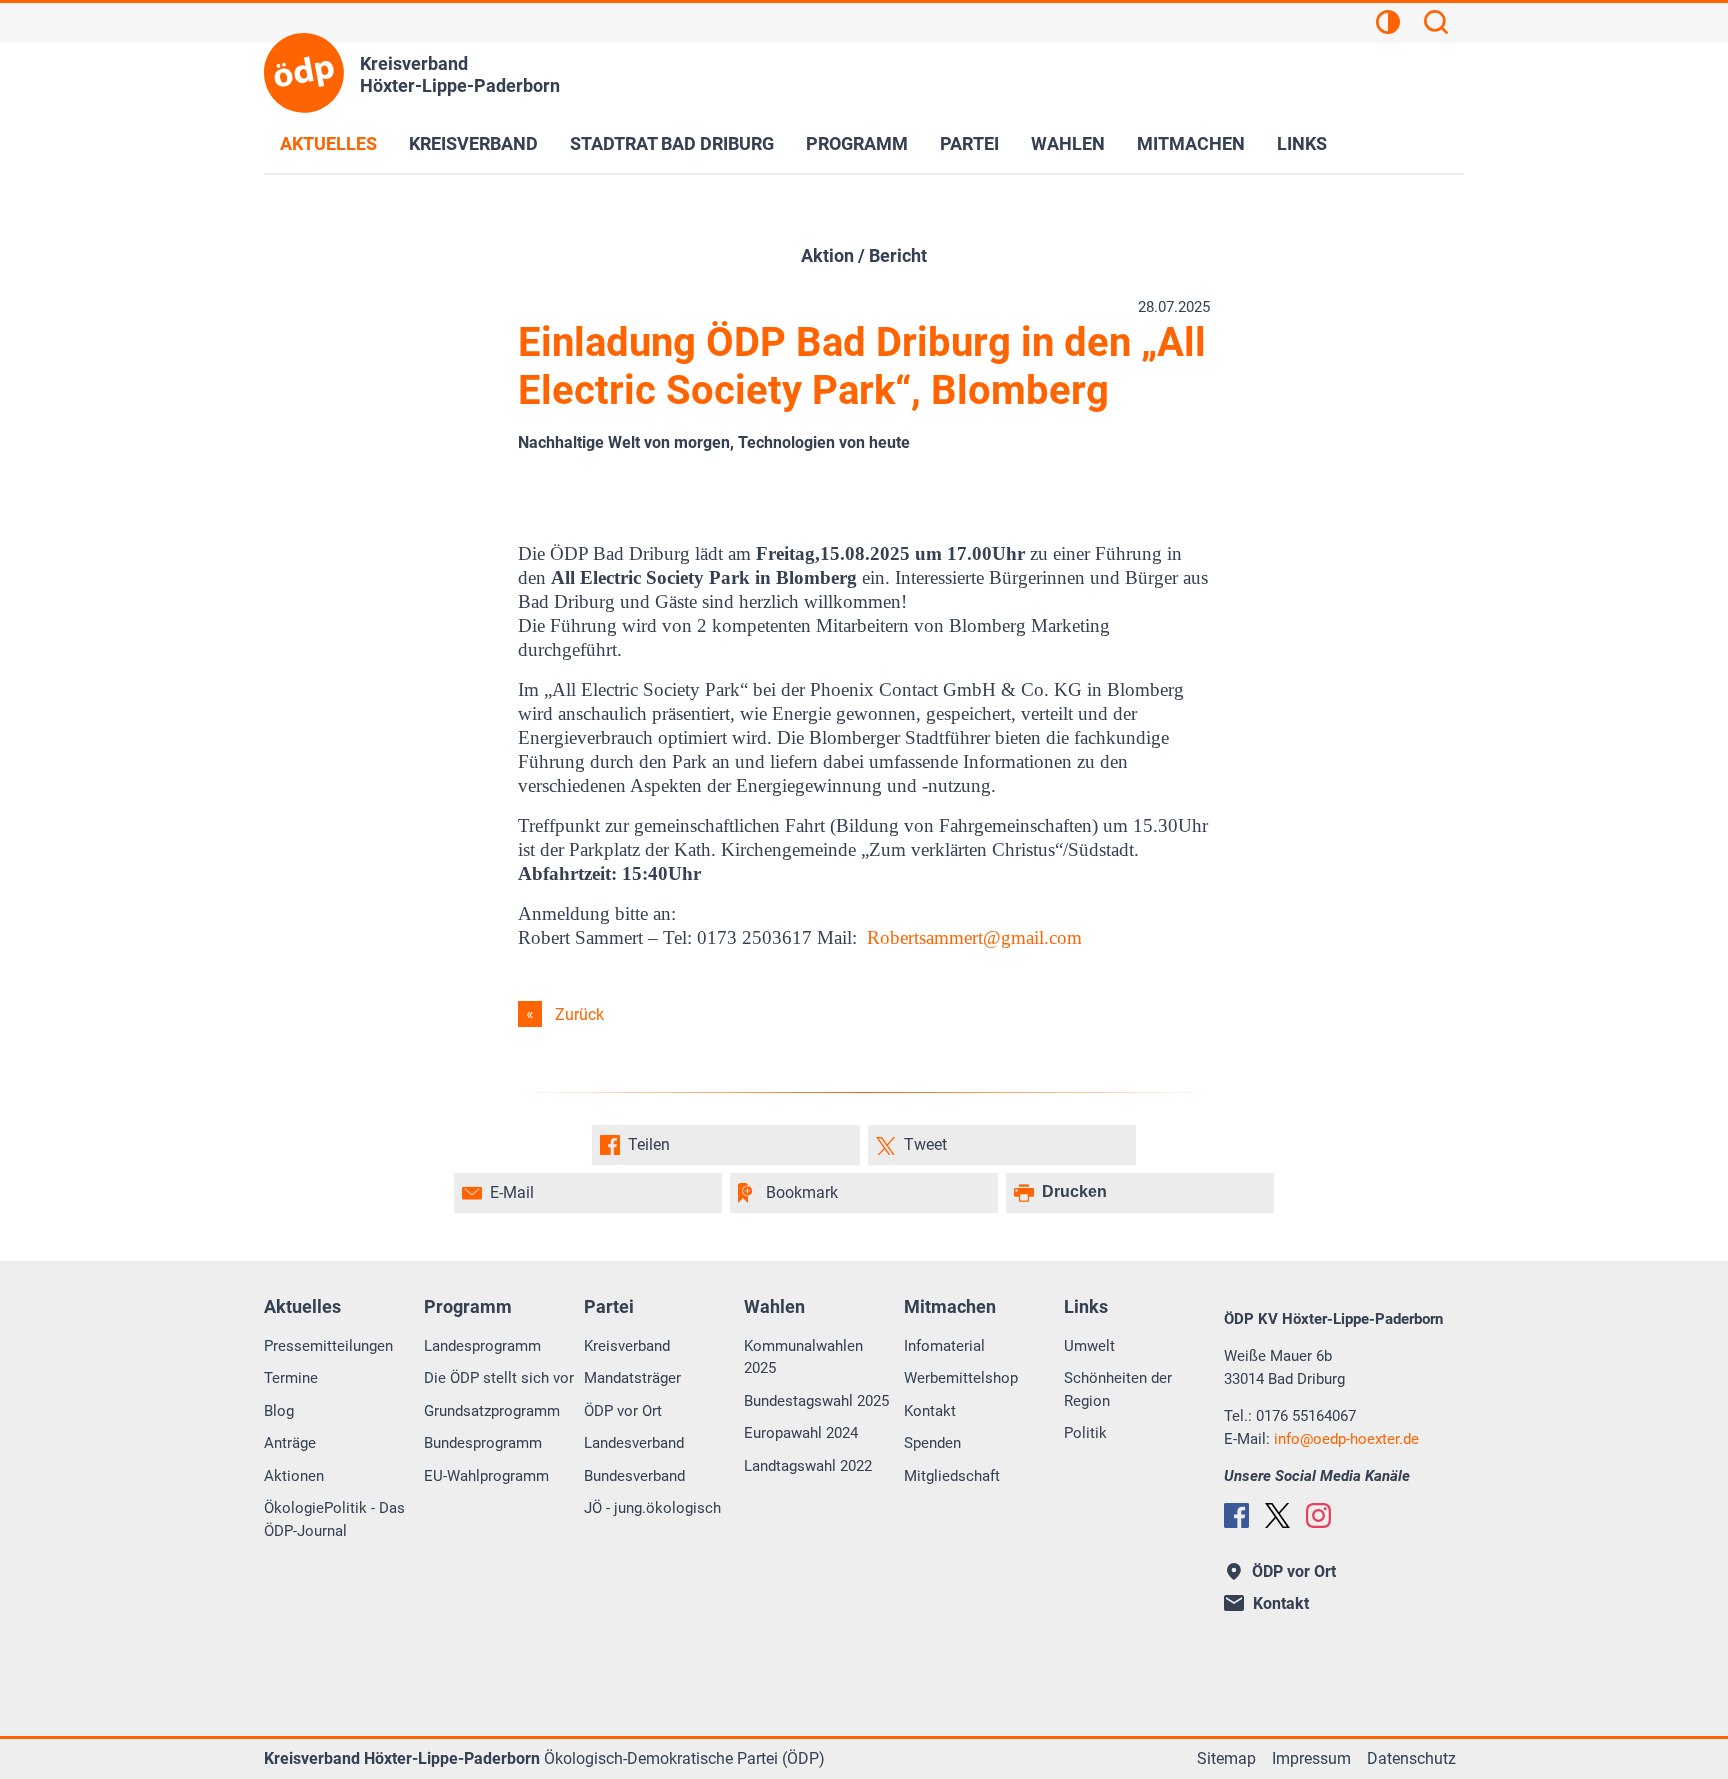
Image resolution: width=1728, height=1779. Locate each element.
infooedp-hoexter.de (1346, 1439)
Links (1302, 143)
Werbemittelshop (961, 1378)
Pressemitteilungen (328, 1346)
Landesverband (634, 1443)
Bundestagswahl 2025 (816, 1401)
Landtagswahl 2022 (808, 1466)
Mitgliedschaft (952, 1476)
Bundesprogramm (483, 1443)
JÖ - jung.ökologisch (652, 1508)
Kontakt (930, 1411)
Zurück (579, 1014)
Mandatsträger (632, 1378)
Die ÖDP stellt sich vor (499, 1378)
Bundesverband (634, 1476)
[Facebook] (1236, 1515)
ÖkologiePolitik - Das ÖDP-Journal (334, 1519)
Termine (291, 1378)
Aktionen (294, 1476)
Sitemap (1226, 1758)
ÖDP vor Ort (623, 1411)
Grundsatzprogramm (492, 1411)
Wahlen (1068, 143)
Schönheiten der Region (1118, 1389)
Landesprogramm (482, 1346)
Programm (857, 143)
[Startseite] (304, 73)
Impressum (1311, 1758)
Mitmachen (1191, 143)
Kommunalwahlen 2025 (803, 1357)
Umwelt (1089, 1346)
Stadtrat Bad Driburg (672, 143)
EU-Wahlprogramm (486, 1476)
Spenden (932, 1443)
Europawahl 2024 (801, 1433)
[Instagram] (1318, 1515)
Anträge (290, 1443)
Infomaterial (944, 1346)
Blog (279, 1411)
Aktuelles (328, 143)
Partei (969, 143)
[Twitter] (1277, 1515)
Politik (1085, 1433)
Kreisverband (473, 143)
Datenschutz (1411, 1758)
